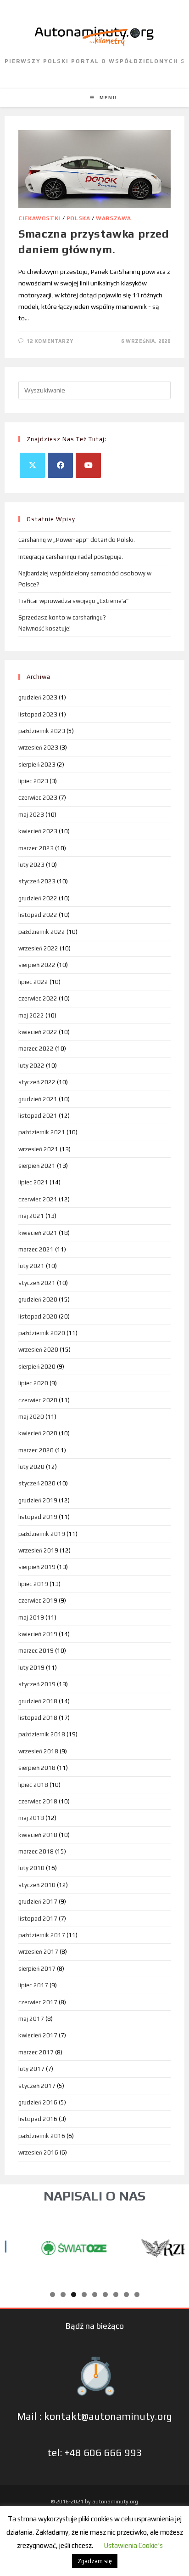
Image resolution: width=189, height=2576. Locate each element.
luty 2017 (31, 2069)
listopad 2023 (38, 714)
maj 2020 (31, 1417)
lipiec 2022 (33, 982)
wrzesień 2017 (38, 1952)
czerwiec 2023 (38, 798)
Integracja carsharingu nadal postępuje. (71, 557)
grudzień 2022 (38, 898)
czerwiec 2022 (38, 998)
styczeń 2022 (37, 1082)
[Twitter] (32, 465)
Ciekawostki (39, 218)
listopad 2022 (38, 915)
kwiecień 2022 (38, 1032)
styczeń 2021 (37, 1283)
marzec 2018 (36, 1851)
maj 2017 (31, 2019)
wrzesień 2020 (38, 1350)
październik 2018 (42, 1734)
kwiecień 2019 (38, 1634)
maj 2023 (31, 815)
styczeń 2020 (37, 1483)
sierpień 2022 (37, 965)
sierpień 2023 (37, 765)
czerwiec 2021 (38, 1199)
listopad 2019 (38, 1517)
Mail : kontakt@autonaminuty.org (94, 2416)
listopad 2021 (38, 1116)
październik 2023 (42, 731)
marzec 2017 (36, 2052)
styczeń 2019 (37, 1684)
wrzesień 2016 (38, 2152)
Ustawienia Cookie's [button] (133, 2545)
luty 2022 (31, 1066)
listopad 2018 (38, 1718)
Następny (173, 2246)
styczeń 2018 (37, 1885)
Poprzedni (16, 2246)
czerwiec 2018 (38, 1801)
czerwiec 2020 (38, 1400)
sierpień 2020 (37, 1367)
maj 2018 (31, 1818)
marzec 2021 (36, 1249)
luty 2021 (31, 1266)
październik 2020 (42, 1333)
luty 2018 (31, 1868)
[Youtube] (88, 465)
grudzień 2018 (38, 1701)
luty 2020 (31, 1467)
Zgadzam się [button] (95, 2561)
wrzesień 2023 (38, 748)
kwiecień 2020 (38, 1433)
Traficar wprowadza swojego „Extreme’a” (74, 601)
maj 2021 (31, 1216)
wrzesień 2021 (38, 1149)
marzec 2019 (36, 1651)
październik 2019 (42, 1534)
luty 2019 (31, 1668)
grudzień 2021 (38, 1099)
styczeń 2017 (37, 2086)
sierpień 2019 (37, 1567)
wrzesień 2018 (38, 1751)
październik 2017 (42, 1935)
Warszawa (114, 218)
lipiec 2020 (33, 1383)
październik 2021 (42, 1132)
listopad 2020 (38, 1316)
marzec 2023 (36, 848)
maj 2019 (31, 1618)
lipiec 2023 (33, 781)
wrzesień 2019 (38, 1550)
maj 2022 (31, 1015)
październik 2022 (42, 932)
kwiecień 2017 (38, 2035)
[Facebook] (60, 465)
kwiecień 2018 (38, 1835)
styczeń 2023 (37, 881)
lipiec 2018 (33, 1785)
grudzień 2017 (38, 1902)
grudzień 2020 (38, 1299)
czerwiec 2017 (38, 2002)
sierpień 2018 (37, 1768)
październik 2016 (42, 2136)
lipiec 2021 (33, 1182)
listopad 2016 (38, 2119)
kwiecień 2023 (38, 831)
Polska (78, 218)
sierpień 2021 (37, 1166)
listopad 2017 (38, 1919)
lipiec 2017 (33, 1985)
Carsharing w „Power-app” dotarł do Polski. (77, 540)
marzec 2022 (36, 1049)
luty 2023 (31, 865)
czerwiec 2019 (38, 1601)
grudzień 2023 (38, 697)
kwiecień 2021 (38, 1233)
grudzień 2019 (38, 1500)
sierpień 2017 (37, 1969)
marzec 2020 (36, 1450)
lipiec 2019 (33, 1584)
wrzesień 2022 (38, 948)
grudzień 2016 (38, 2102)
